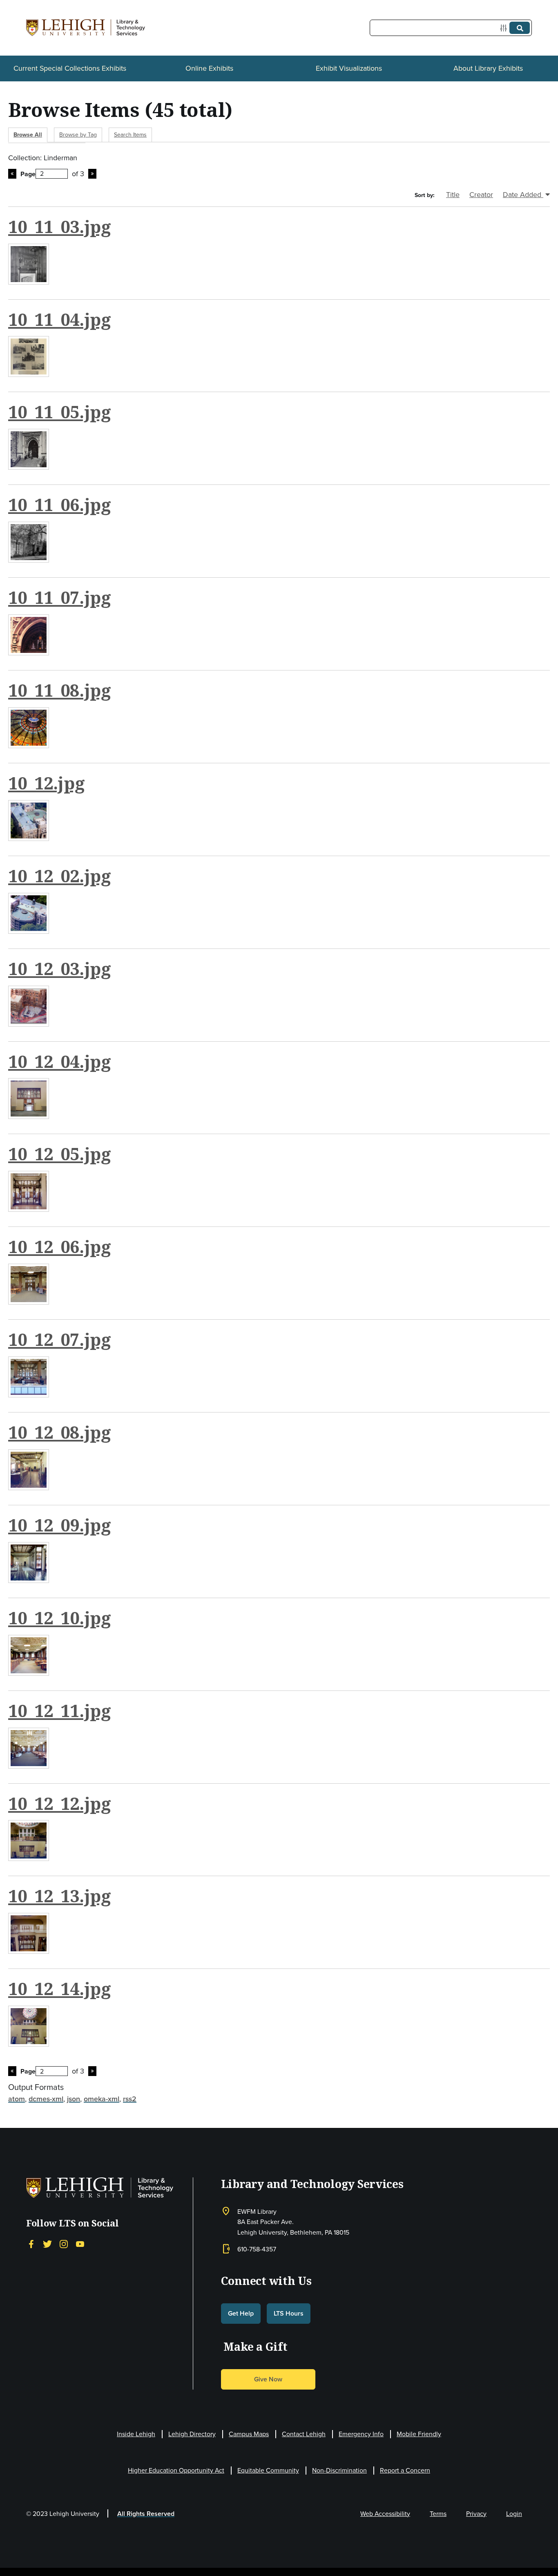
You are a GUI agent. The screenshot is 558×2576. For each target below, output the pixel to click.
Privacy (476, 2514)
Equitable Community (268, 2470)
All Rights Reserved (146, 2514)
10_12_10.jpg (60, 1618)
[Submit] (520, 28)
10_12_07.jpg (60, 1339)
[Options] (505, 28)
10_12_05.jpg (60, 1154)
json (74, 2099)
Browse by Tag (78, 135)
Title (453, 195)
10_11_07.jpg (60, 597)
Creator (481, 195)
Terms (438, 2514)
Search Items (130, 135)
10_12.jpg (47, 783)
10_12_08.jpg (60, 1432)
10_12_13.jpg (60, 1896)
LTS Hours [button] (289, 2313)
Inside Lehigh (136, 2434)
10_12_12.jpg (60, 1803)
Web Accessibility (385, 2514)
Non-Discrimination (339, 2470)
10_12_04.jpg (60, 1061)
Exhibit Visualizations (349, 68)
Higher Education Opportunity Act (176, 2470)
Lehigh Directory (192, 2434)
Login (514, 2514)
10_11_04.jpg (60, 319)
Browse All (28, 135)
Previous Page (12, 174)
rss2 (130, 2099)
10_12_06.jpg (60, 1247)
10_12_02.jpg (60, 876)
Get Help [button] (241, 2313)
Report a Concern (405, 2470)
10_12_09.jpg (60, 1525)
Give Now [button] (268, 2379)
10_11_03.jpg (60, 226)
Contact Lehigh (304, 2434)
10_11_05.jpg (60, 412)
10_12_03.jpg (60, 969)
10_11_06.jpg (60, 504)
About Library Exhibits (488, 68)
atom (17, 2099)
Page (28, 174)
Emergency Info (361, 2434)
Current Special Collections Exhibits (70, 68)
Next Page (92, 174)
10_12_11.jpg (60, 1711)
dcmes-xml (46, 2099)
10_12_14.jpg (60, 1989)
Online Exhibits (209, 68)
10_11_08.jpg (60, 690)
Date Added (523, 195)
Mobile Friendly (419, 2434)
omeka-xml (102, 2099)
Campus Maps (249, 2434)
